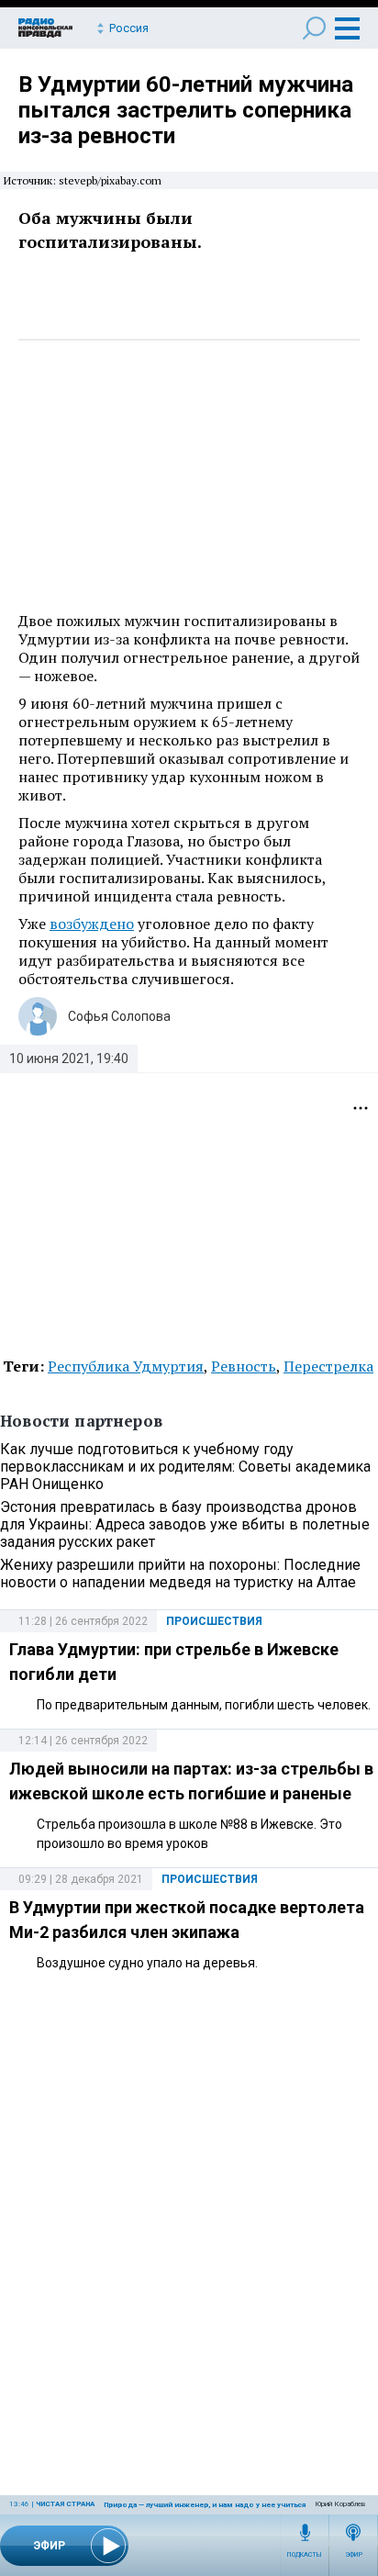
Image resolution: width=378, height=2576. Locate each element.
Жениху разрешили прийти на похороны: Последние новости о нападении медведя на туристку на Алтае (180, 1574)
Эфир (354, 2555)
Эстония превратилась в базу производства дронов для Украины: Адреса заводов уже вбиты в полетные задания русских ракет (185, 1524)
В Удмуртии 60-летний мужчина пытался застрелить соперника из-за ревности (186, 110)
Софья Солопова (119, 1016)
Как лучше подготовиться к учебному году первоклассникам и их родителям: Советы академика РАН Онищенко (185, 1467)
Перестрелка (328, 1366)
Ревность (244, 1366)
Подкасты (305, 2555)
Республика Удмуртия (126, 1366)
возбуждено (92, 924)
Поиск (314, 28)
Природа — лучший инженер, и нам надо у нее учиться (205, 2505)
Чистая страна (65, 2504)
